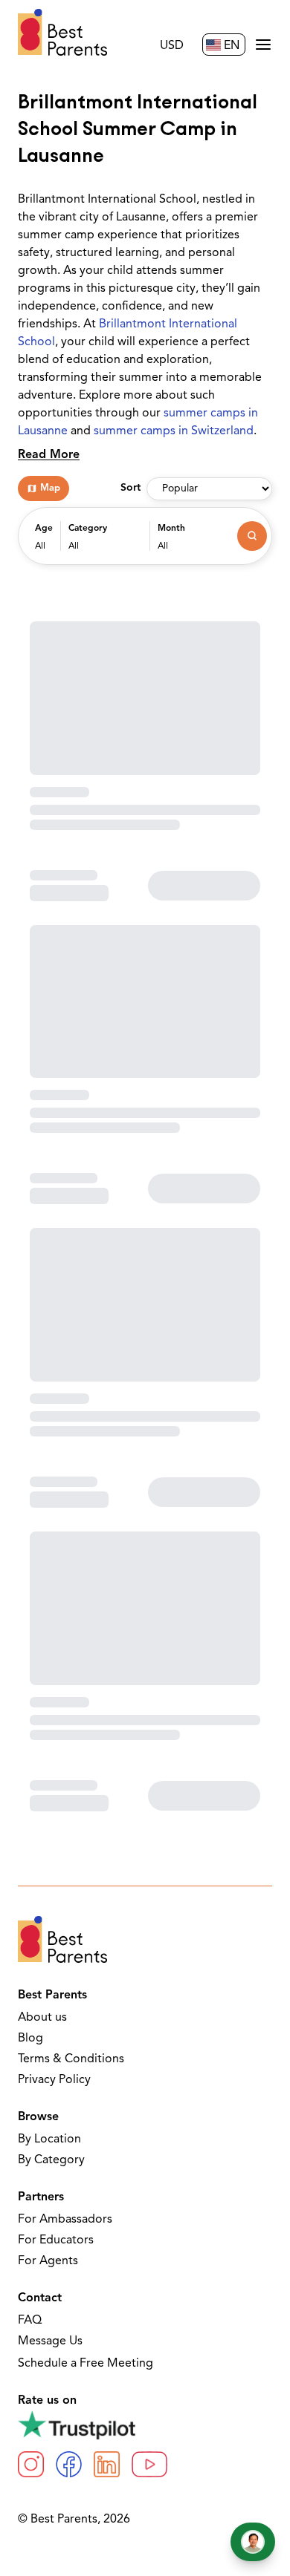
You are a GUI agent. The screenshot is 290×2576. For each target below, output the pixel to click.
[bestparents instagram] (31, 2464)
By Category (51, 2160)
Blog (30, 2039)
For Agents (48, 2261)
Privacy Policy (54, 2080)
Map (50, 488)
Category (88, 529)
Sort (130, 488)
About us (42, 2018)
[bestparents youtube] (149, 2464)
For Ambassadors (65, 2220)
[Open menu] (263, 45)
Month (171, 529)
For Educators (56, 2240)
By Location (49, 2139)
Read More (49, 455)
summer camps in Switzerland (174, 431)
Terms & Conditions (71, 2059)
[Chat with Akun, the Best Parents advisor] (253, 2542)
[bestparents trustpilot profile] (145, 2425)
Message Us (50, 2341)
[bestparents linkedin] (107, 2464)
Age (44, 529)
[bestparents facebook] (69, 2464)
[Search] (252, 536)
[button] (44, 543)
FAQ (30, 2321)
